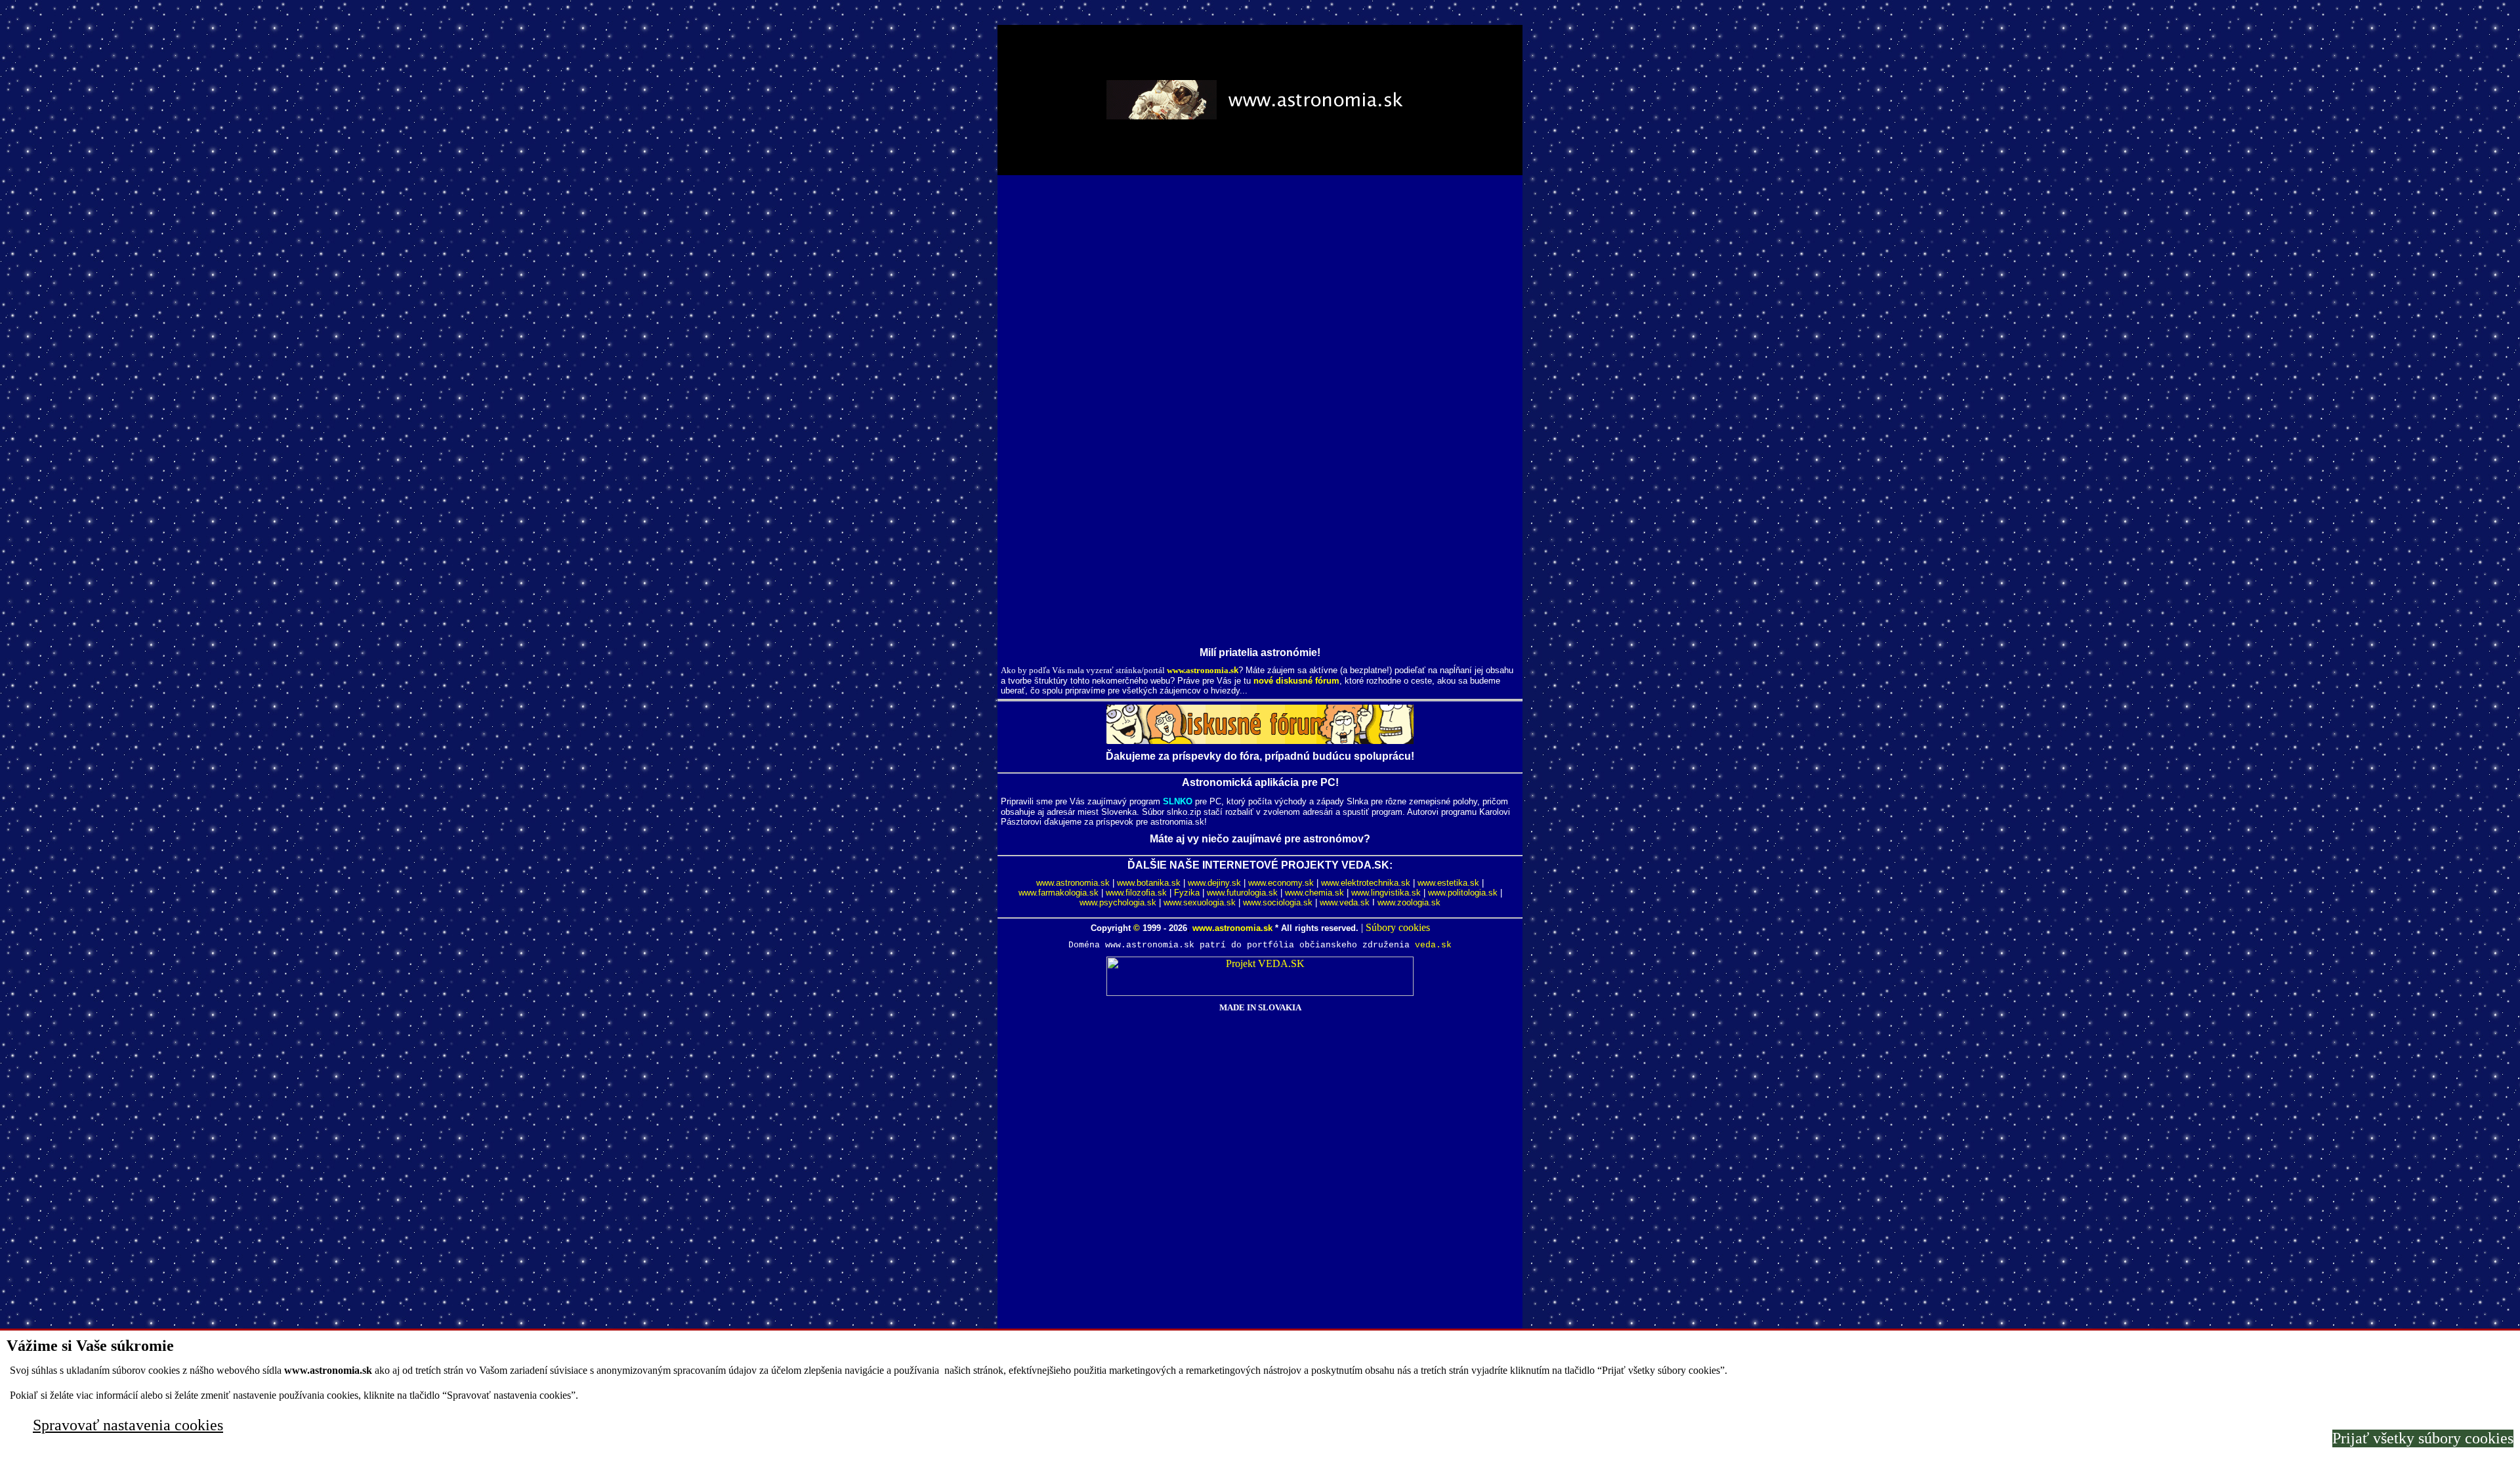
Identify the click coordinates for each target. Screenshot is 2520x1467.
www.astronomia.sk (1073, 883)
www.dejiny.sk (1214, 883)
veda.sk (1433, 945)
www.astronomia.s (1200, 670)
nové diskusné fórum (1296, 681)
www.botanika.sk (1149, 883)
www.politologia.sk (1463, 893)
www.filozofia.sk (1136, 893)
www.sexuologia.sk (1200, 902)
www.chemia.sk (1314, 893)
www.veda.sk (1345, 902)
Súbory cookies (1398, 927)
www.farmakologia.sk (1059, 893)
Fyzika (1187, 893)
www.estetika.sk (1448, 883)
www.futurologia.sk (1242, 893)
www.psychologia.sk (1118, 902)
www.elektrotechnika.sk (1366, 883)
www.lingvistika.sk (1386, 893)
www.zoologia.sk (1409, 902)
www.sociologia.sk (1278, 902)
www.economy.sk (1281, 883)
